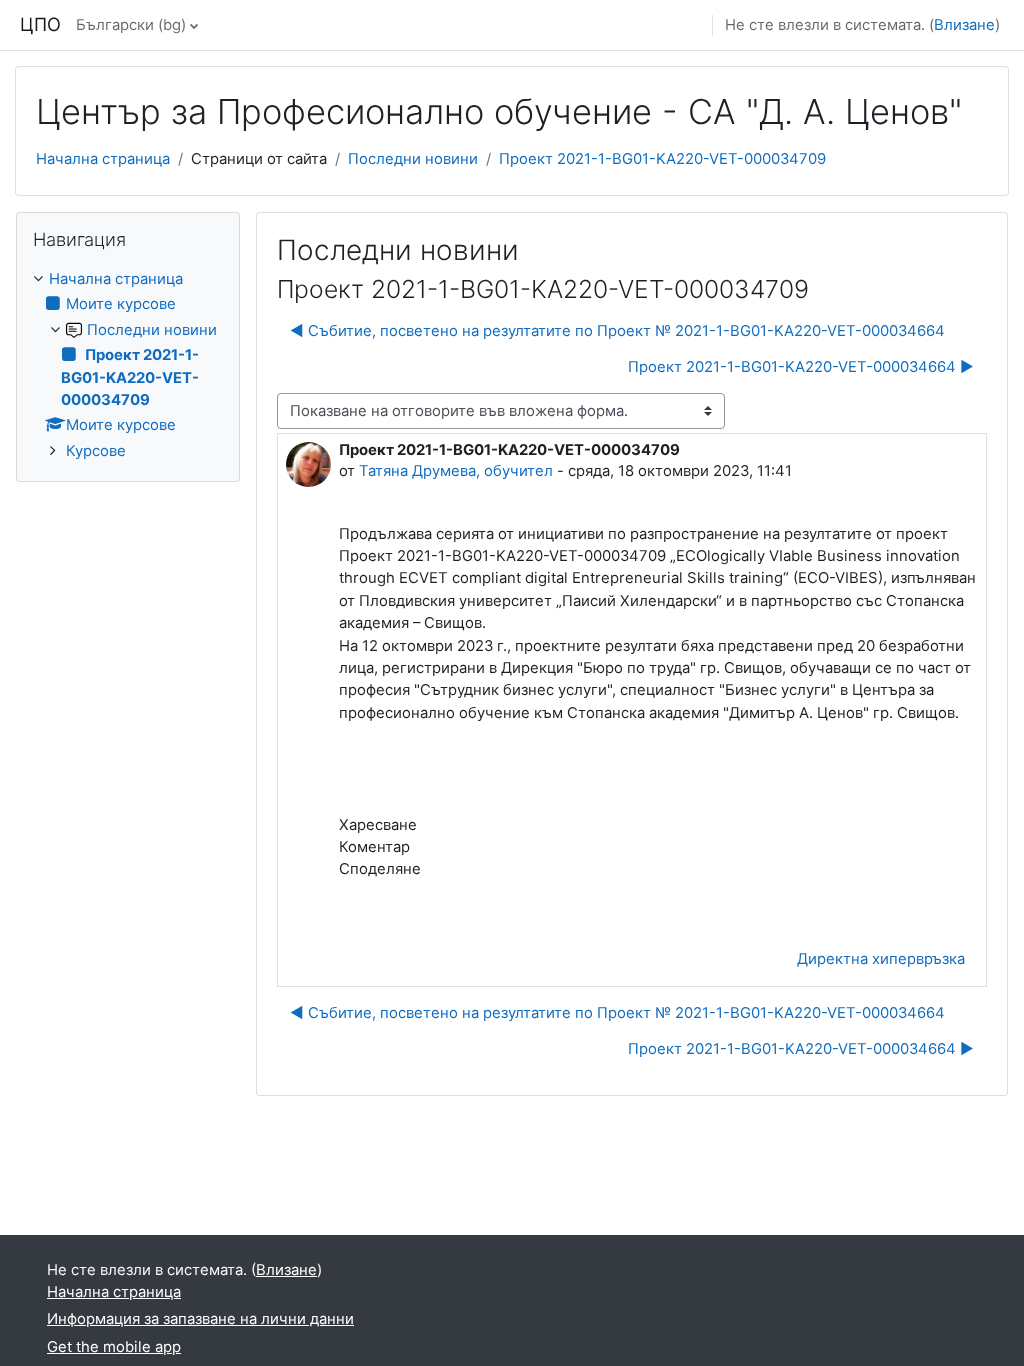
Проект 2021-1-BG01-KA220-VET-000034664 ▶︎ (801, 367)
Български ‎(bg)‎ (131, 25)
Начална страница (103, 159)
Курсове (96, 451)
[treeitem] (128, 365)
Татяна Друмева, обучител (456, 471)
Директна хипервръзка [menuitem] (881, 959)
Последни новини (413, 159)
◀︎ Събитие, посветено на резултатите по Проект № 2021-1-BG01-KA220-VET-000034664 (617, 331)
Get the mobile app (114, 1347)
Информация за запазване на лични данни (200, 1319)
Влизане (964, 25)
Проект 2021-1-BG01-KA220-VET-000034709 (662, 159)
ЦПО (40, 24)
